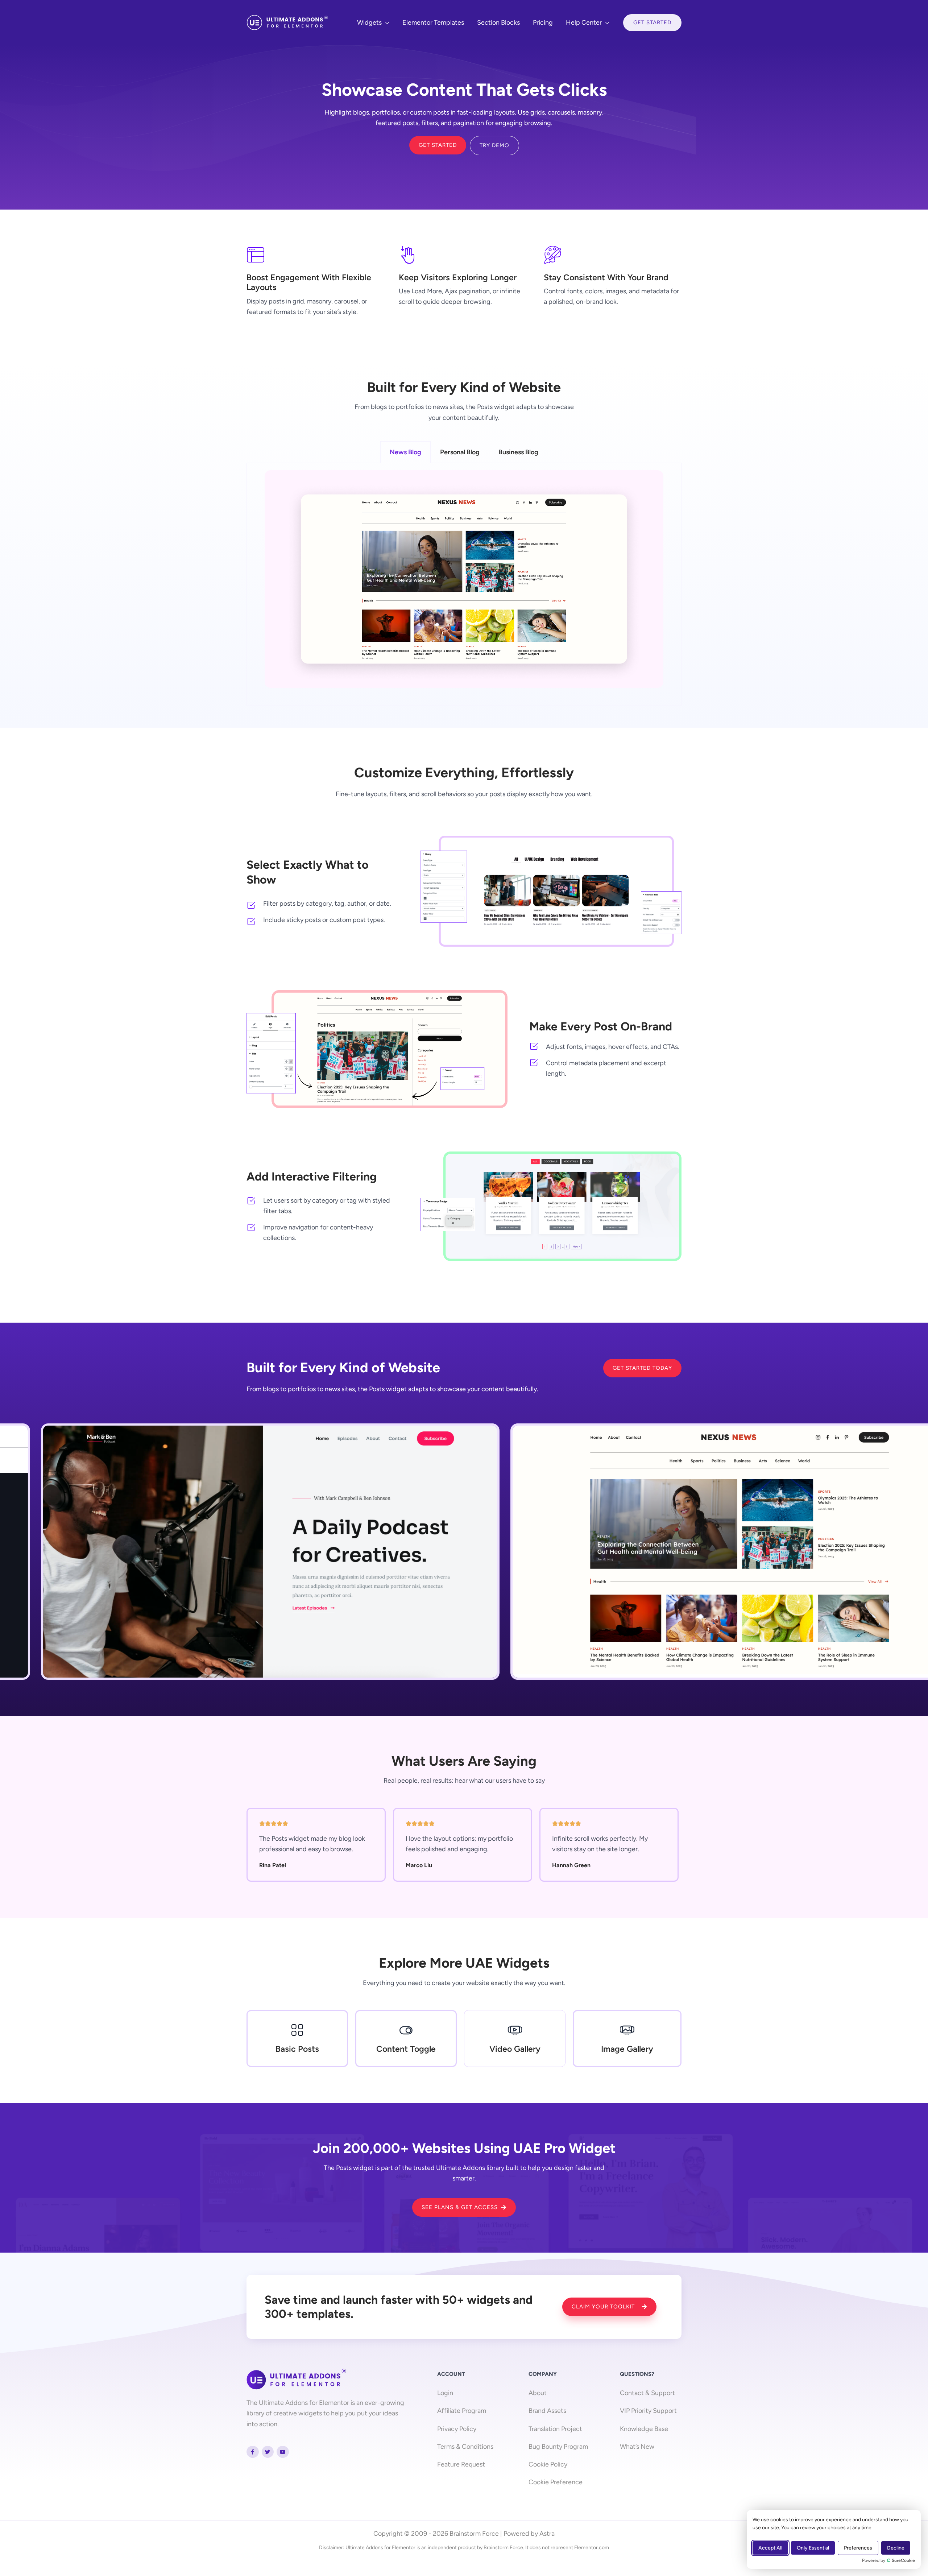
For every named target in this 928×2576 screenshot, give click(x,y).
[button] (386, 22)
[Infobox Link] (297, 2039)
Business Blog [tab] (518, 452)
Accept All (770, 2548)
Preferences (858, 2548)
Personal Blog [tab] (460, 452)
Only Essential (813, 2548)
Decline (896, 2548)
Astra (547, 2534)
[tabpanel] (464, 584)
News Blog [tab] (405, 452)
